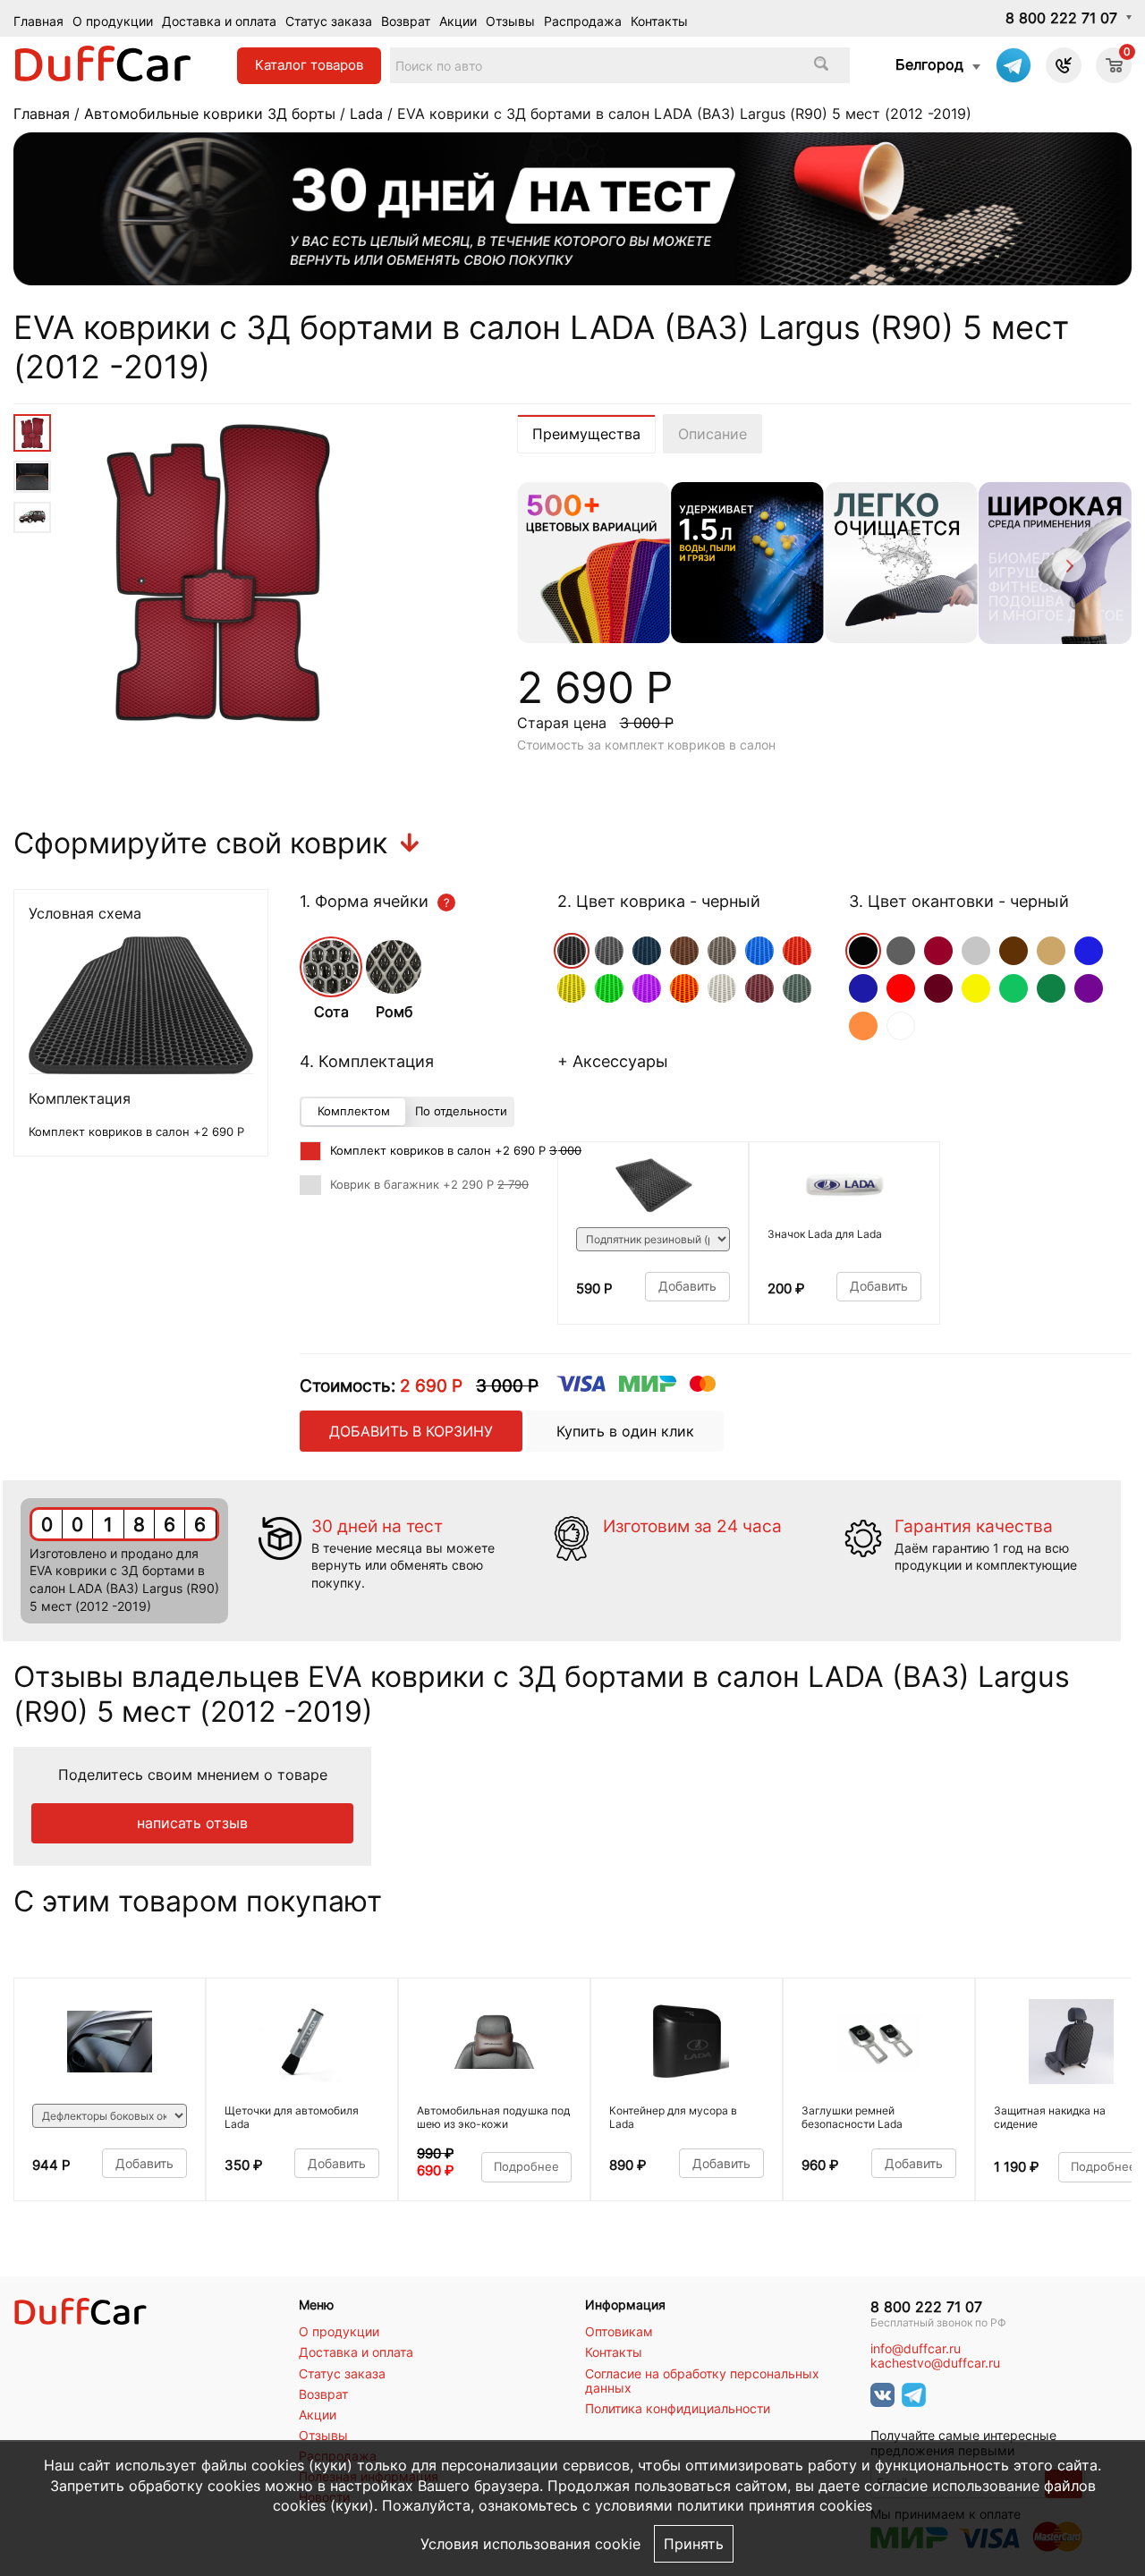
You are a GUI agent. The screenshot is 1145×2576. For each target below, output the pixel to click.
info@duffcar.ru (916, 2349)
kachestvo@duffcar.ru (935, 2363)
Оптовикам (619, 2332)
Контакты (659, 21)
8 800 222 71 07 (1061, 18)
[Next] (1068, 568)
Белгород (929, 64)
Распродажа (583, 21)
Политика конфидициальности (678, 2409)
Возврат (406, 21)
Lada (366, 114)
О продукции (113, 21)
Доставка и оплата (219, 21)
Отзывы (510, 21)
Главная (38, 21)
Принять (694, 2544)
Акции (458, 21)
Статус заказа (329, 21)
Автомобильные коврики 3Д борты (210, 114)
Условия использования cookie (530, 2544)
